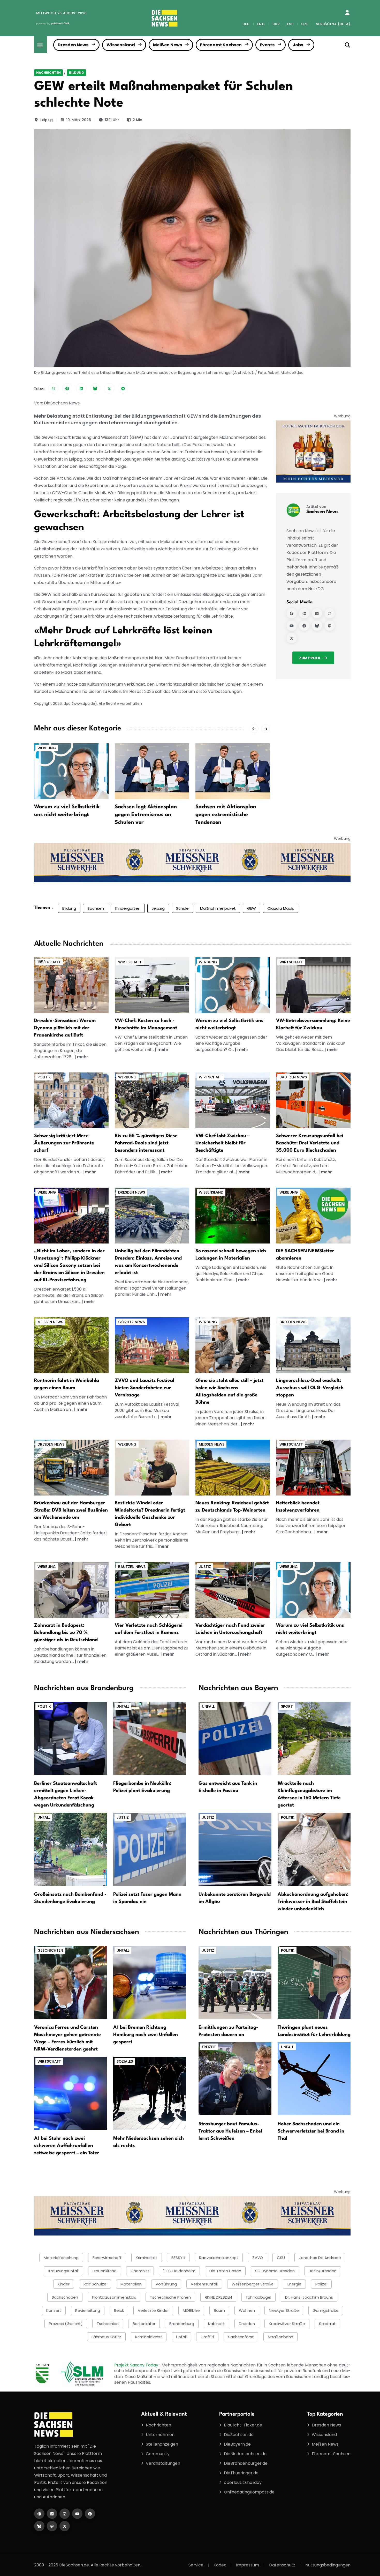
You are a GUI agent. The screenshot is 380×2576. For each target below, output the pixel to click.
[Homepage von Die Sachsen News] (39, 2514)
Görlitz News (131, 1322)
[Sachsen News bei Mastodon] (330, 626)
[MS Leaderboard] (192, 862)
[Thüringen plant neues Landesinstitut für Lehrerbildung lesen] (314, 1982)
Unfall (123, 1706)
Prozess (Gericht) (66, 2324)
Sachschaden (65, 2297)
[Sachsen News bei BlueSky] (317, 626)
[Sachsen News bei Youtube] (292, 626)
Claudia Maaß (281, 908)
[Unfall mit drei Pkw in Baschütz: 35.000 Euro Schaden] (313, 1100)
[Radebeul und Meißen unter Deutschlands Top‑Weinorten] (233, 1467)
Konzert (54, 2310)
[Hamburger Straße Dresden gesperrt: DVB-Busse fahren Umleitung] (71, 1467)
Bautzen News (293, 1077)
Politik (44, 1077)
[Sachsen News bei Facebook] (304, 626)
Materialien (131, 2284)
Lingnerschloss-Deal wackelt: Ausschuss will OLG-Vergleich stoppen (310, 1388)
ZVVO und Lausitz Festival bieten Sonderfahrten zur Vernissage (145, 1388)
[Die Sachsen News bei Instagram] (65, 2514)
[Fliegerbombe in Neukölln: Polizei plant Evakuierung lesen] (150, 1738)
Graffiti (207, 2337)
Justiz (205, 1567)
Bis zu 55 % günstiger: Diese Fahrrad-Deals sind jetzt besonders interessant (146, 1143)
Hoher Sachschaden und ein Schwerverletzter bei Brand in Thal (311, 2131)
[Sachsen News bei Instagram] (330, 613)
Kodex (220, 2565)
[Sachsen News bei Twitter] (292, 638)
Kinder (64, 2284)
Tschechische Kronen (170, 2297)
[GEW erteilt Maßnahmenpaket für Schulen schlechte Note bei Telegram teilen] (123, 388)
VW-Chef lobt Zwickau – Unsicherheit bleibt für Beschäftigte (223, 1143)
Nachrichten (48, 73)
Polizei (321, 2284)
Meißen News (168, 45)
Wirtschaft (130, 962)
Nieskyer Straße (284, 2310)
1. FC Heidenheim (179, 2271)
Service (196, 2565)
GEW (252, 908)
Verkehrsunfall (204, 2284)
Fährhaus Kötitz (106, 2337)
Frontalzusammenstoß (114, 2297)
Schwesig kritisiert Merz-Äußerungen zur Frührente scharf (64, 1143)
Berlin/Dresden (323, 2271)
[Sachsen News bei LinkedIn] (317, 613)
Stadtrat (327, 2324)
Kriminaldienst (149, 2337)
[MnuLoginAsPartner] (347, 13)
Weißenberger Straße (253, 2284)
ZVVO (258, 2258)
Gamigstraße (326, 2310)
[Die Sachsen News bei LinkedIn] (52, 2514)
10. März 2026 (79, 120)
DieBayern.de (237, 2444)
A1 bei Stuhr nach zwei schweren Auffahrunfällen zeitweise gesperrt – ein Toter (67, 2146)
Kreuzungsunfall (63, 2271)
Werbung (47, 748)
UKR (276, 24)
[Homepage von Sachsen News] (304, 613)
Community (158, 2454)
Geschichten (50, 1950)
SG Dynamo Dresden (275, 2271)
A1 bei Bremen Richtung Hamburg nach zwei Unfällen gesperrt (146, 2035)
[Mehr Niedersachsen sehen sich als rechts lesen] (150, 2093)
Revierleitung (88, 2310)
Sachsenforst (241, 2337)
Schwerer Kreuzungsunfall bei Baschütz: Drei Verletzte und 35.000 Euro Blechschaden (310, 1143)
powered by (53, 23)
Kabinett (216, 2324)
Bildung (77, 73)
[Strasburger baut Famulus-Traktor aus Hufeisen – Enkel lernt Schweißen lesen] (235, 2079)
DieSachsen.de (239, 2435)
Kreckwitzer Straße (287, 2324)
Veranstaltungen (163, 2463)
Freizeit (209, 2047)
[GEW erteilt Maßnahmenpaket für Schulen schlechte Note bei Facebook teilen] (67, 388)
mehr (83, 1057)
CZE (305, 24)
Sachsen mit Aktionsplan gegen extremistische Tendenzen (226, 815)
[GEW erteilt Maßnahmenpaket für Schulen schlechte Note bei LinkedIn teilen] (81, 388)
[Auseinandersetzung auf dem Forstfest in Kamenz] (152, 1590)
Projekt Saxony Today (137, 2365)
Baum (219, 2310)
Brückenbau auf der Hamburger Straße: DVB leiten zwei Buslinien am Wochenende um (71, 1510)
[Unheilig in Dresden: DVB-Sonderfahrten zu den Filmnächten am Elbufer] (152, 1215)
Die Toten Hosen (225, 2271)
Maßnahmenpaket (218, 908)
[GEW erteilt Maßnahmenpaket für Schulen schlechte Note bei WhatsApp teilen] (53, 388)
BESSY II (178, 2258)
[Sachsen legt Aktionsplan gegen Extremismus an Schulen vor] (152, 771)
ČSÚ (281, 2258)
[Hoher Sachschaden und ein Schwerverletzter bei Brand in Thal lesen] (314, 2079)
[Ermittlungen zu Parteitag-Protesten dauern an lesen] (235, 1982)
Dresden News (73, 45)
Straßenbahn (280, 2337)
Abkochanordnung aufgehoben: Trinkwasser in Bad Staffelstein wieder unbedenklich (313, 1902)
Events (267, 45)
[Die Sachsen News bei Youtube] (77, 2514)
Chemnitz (140, 2271)
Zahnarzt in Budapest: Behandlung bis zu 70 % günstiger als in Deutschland (66, 1633)
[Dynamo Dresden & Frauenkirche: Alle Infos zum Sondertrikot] (71, 985)
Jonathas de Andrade (320, 2258)
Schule (182, 908)
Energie (294, 2284)
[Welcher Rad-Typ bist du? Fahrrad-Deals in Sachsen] (152, 1100)
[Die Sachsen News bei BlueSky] (39, 2526)
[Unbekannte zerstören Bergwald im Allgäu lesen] (235, 1849)
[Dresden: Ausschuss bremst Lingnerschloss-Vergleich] (313, 1345)
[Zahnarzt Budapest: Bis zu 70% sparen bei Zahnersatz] (71, 1590)
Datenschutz (282, 2565)
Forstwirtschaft (107, 2258)
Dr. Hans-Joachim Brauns (309, 2297)
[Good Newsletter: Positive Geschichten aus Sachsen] (313, 1215)
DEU (246, 24)
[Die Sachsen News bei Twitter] (65, 2526)
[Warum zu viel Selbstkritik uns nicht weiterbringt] (71, 771)
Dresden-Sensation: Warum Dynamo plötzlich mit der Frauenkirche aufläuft (65, 1028)
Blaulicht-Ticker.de (243, 2425)
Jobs (298, 45)
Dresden (247, 2324)
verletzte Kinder (153, 2310)
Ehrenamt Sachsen (221, 45)
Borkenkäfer (144, 2324)
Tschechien (108, 2324)
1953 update (49, 962)
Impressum (248, 2565)
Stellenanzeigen (162, 2444)
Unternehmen (160, 2435)
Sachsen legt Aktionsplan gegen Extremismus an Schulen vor (146, 815)
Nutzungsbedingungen (328, 2565)
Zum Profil (310, 658)
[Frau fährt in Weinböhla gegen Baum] (71, 1345)
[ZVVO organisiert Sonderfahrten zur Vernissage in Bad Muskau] (152, 1345)
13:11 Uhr (112, 120)
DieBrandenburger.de (246, 2463)
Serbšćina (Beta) (333, 24)
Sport (287, 1706)
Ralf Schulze (95, 2284)
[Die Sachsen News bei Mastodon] (52, 2526)
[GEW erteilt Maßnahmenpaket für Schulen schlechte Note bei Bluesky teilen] (95, 388)
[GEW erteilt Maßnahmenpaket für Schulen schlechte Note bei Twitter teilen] (109, 388)
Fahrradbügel (259, 2297)
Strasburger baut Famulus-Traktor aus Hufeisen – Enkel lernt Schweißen (230, 2131)
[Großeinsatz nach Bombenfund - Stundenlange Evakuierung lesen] (71, 1849)
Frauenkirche (105, 2271)
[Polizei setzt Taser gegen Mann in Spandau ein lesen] (150, 1849)
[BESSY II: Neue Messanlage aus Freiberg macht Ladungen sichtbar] (233, 1215)
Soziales (125, 2061)
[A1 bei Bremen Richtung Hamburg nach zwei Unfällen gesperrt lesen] (150, 1982)
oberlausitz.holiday (243, 2482)
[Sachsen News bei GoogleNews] (292, 613)
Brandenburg (182, 2324)
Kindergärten (128, 908)
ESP (290, 24)
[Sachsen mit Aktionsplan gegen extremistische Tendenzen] (233, 771)
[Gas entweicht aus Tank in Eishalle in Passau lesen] (235, 1738)
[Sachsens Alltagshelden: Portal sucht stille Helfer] (233, 1345)
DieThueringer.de (241, 2473)
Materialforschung (61, 2258)
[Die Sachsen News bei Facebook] (90, 2514)
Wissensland (121, 45)
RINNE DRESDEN (218, 2297)
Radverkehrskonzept (219, 2258)
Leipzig (47, 120)
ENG (261, 24)
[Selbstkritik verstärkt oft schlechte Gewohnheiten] (233, 985)
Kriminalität (147, 2258)
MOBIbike (191, 2310)
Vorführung (166, 2284)
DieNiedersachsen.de (245, 2454)
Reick (119, 2310)
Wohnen (247, 2310)
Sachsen (96, 908)
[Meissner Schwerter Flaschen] (313, 451)
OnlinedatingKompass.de (249, 2492)
